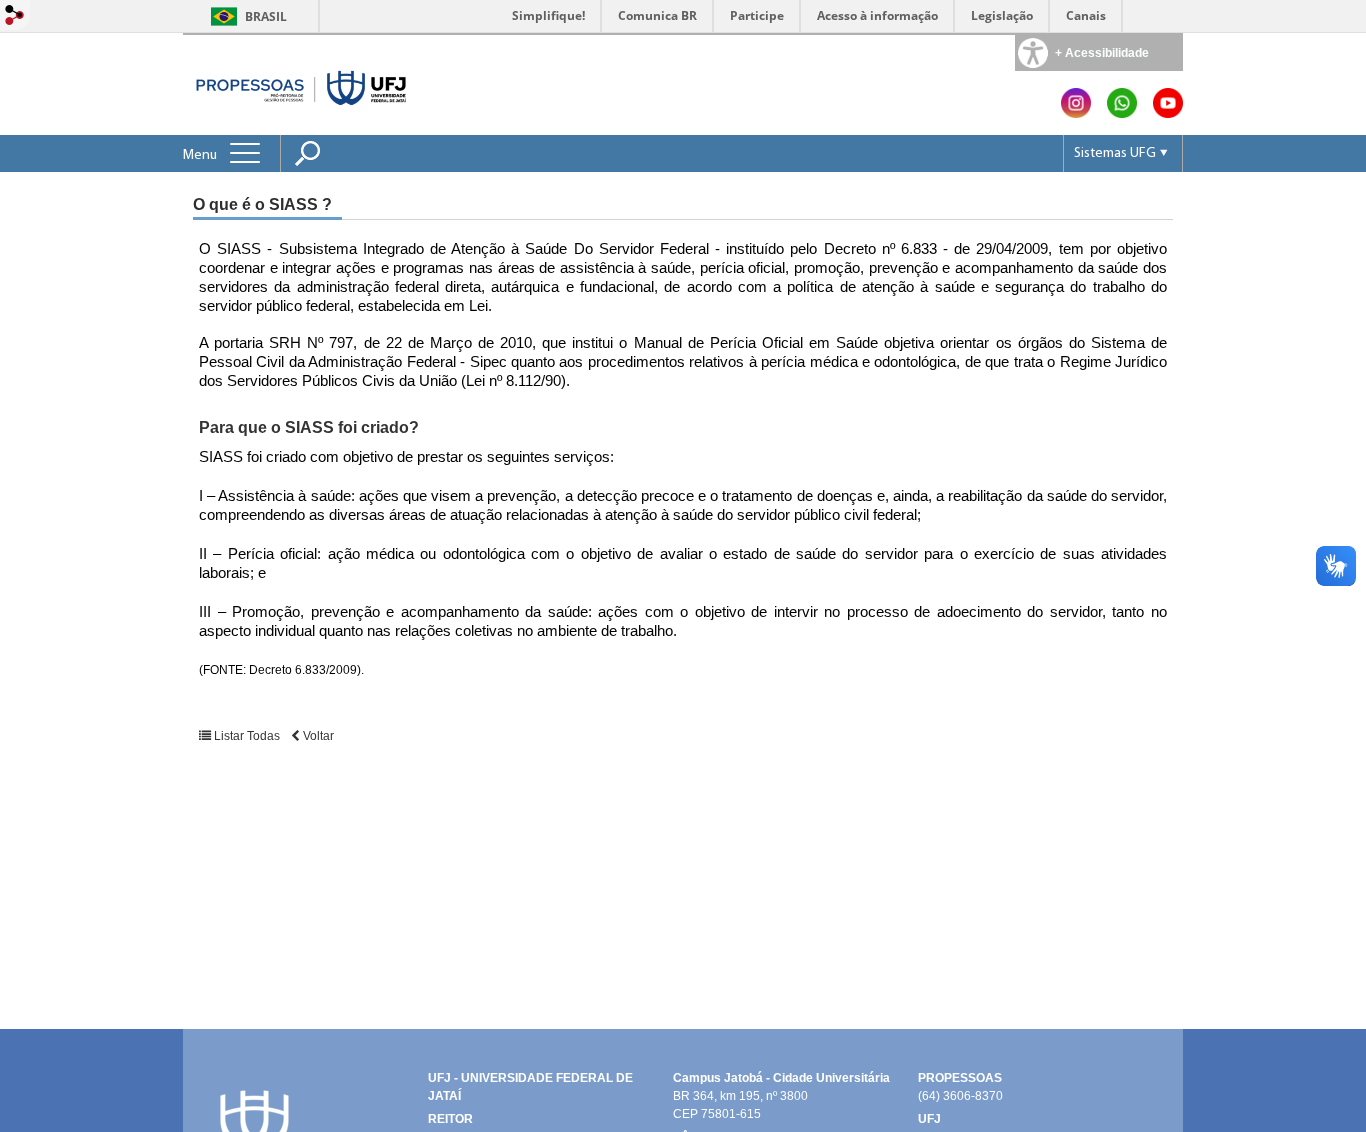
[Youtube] (1168, 112)
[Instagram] (1076, 112)
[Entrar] (15, 16)
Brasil (266, 16)
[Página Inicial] (302, 84)
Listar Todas (247, 736)
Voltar (317, 736)
